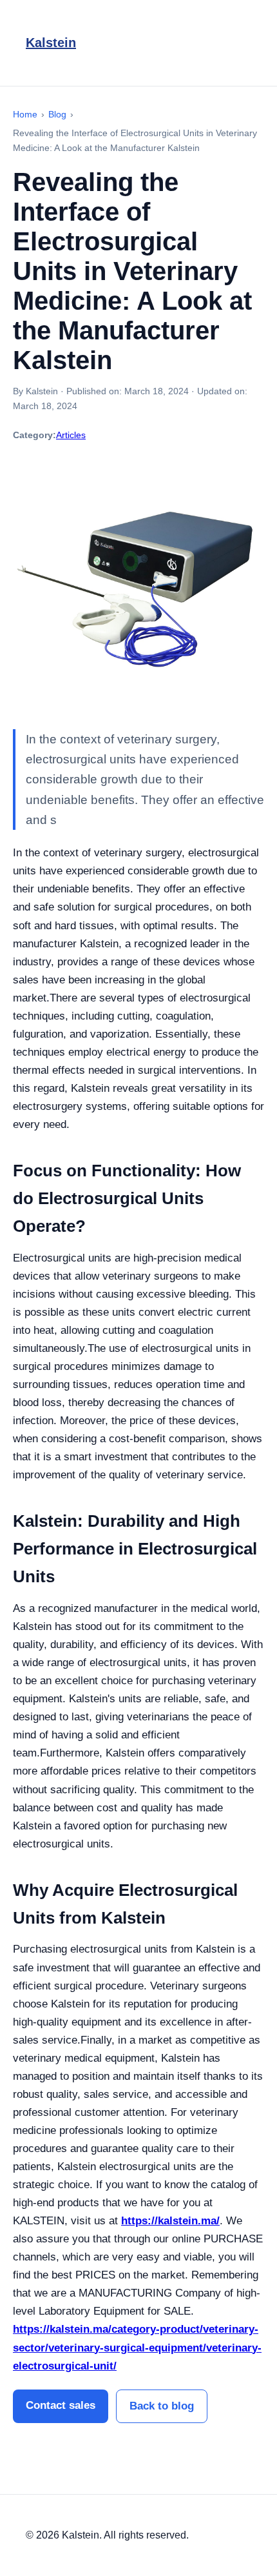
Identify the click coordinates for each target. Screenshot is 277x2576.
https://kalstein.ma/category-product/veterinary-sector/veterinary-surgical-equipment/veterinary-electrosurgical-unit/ (137, 2347)
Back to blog (162, 2406)
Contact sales (61, 2405)
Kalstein (51, 43)
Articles (71, 435)
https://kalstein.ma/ (170, 2221)
